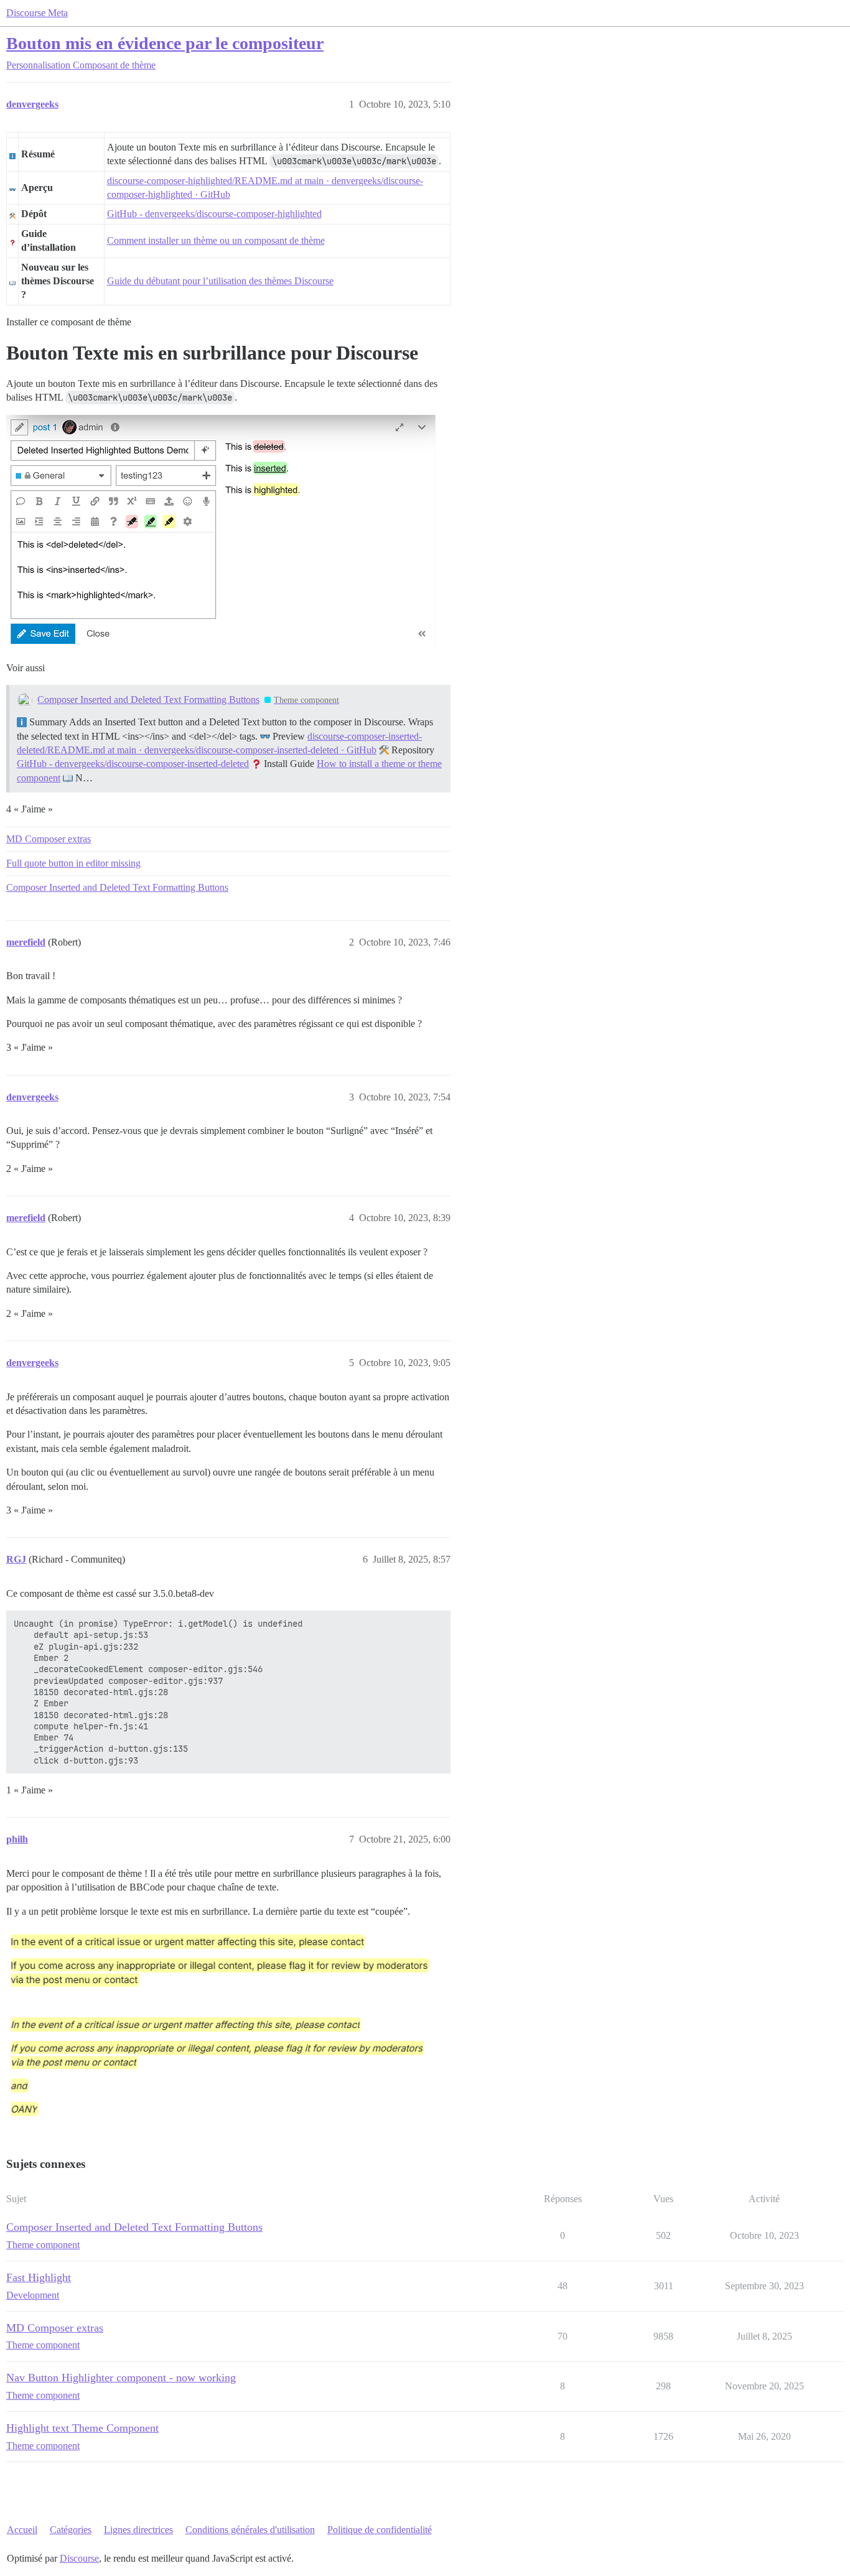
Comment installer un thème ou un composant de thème (216, 240)
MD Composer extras (49, 839)
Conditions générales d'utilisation (250, 2530)
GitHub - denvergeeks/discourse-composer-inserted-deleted (133, 764)
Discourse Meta (37, 13)
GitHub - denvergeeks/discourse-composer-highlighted (214, 214)
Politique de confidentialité (380, 2530)
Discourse (79, 2558)
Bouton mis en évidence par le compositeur (165, 43)
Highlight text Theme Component (82, 2428)
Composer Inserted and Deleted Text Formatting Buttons (148, 700)
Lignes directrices (138, 2530)
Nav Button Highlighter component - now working (121, 2378)
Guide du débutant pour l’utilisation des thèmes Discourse (220, 281)
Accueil (22, 2530)
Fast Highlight (39, 2277)
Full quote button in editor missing (73, 863)
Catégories (71, 2530)
